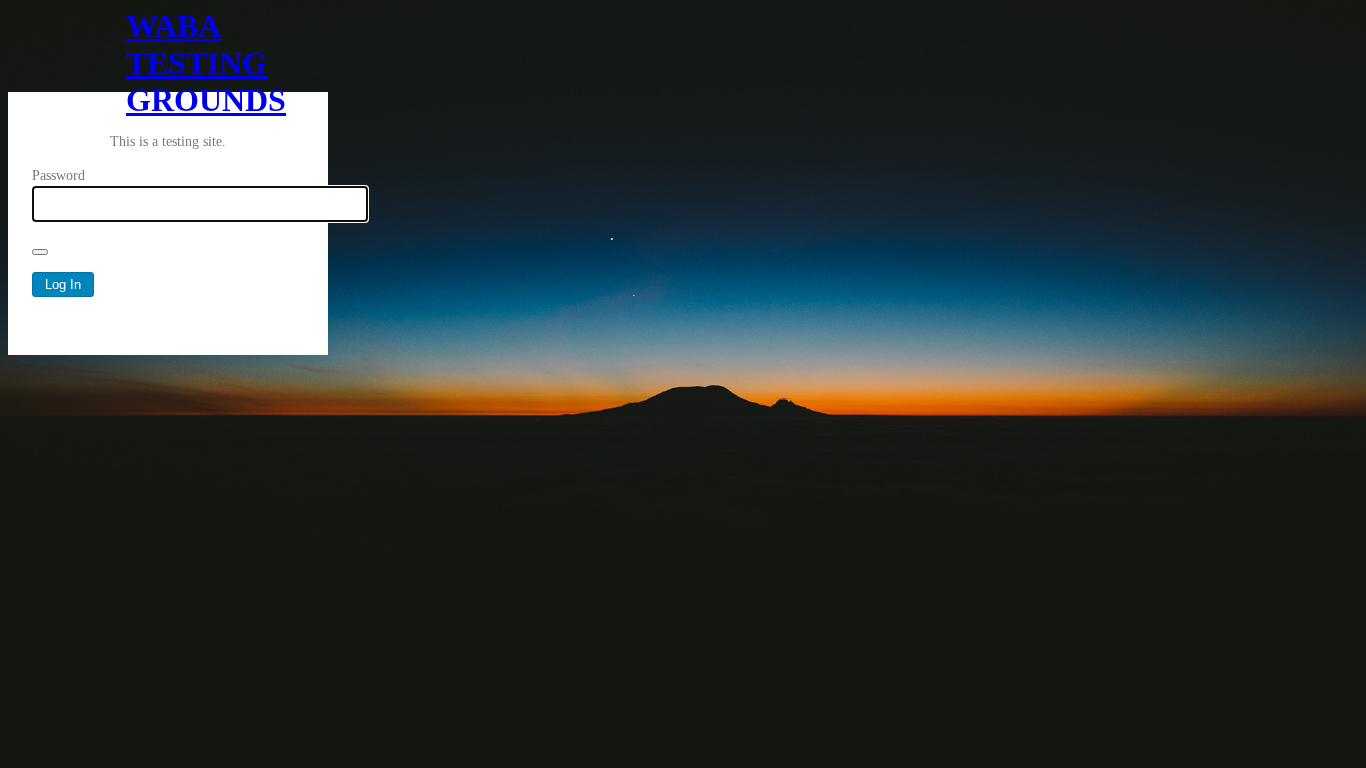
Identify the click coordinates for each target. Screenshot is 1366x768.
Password (58, 175)
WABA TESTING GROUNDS (168, 50)
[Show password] (40, 252)
